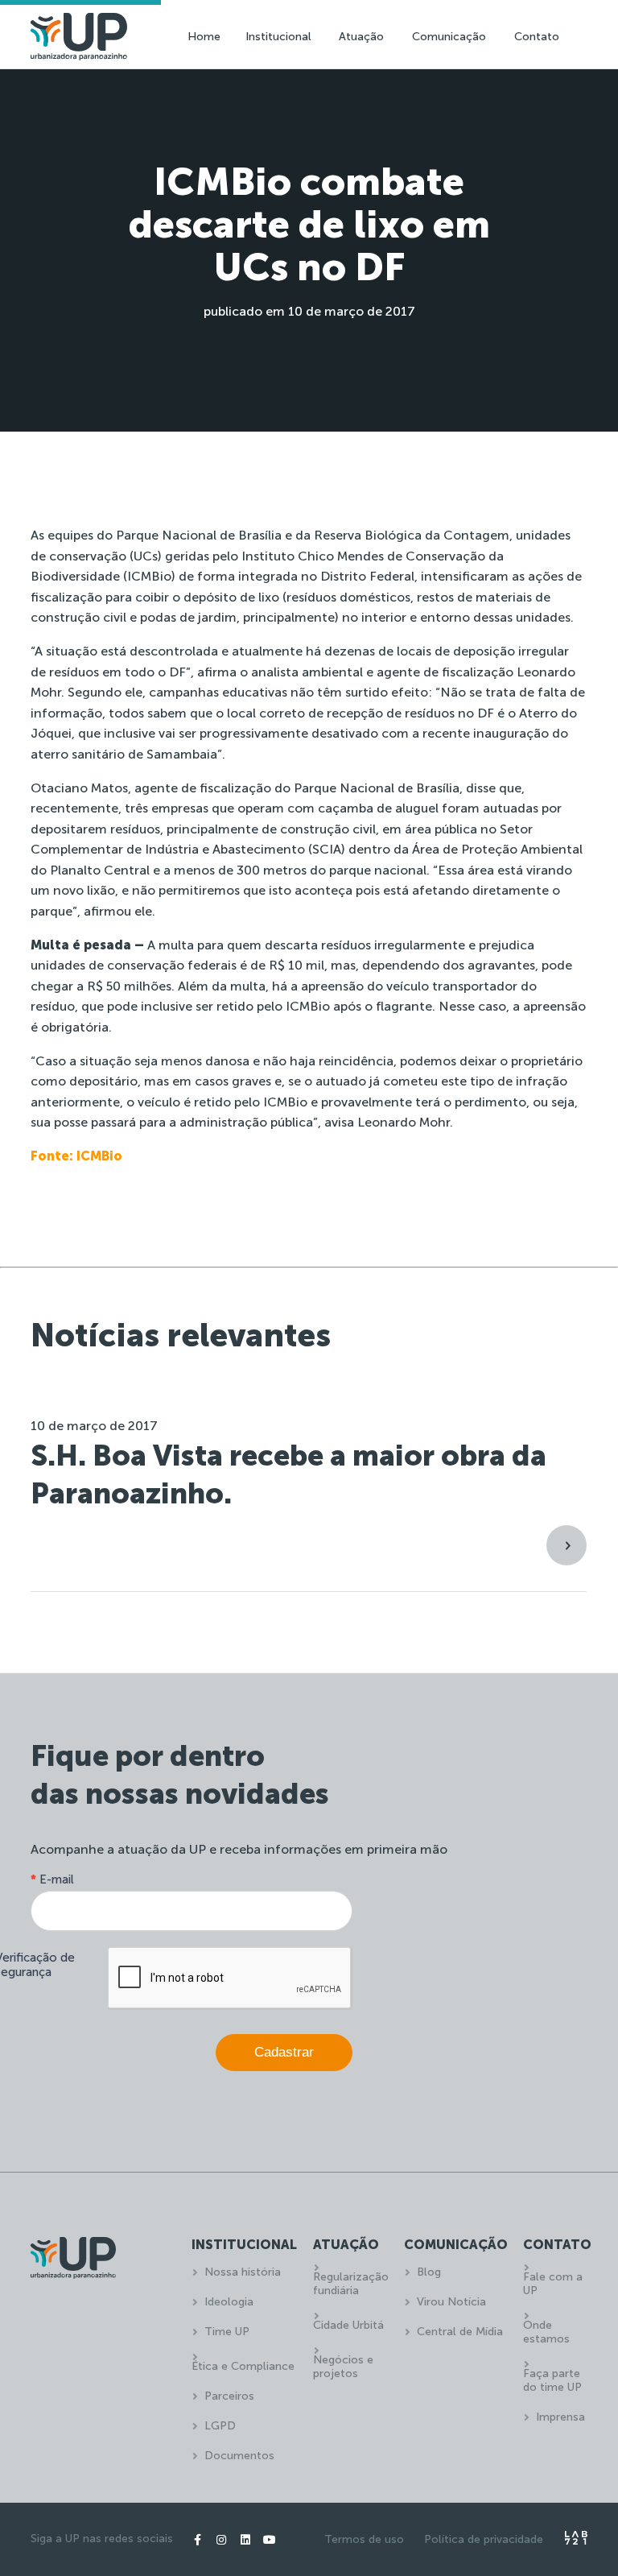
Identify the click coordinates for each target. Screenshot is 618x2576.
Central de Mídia (460, 2332)
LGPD (220, 2426)
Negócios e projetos (343, 2367)
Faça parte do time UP (552, 2380)
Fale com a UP (553, 2284)
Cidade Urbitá (348, 2325)
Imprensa (560, 2417)
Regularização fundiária (351, 2284)
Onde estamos (546, 2332)
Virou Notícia (451, 2302)
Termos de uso (364, 2539)
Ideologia (229, 2302)
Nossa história (243, 2272)
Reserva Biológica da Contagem (412, 535)
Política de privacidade (484, 2539)
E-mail (52, 1879)
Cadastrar (284, 2052)
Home (204, 37)
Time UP (227, 2332)
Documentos (239, 2456)
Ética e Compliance (243, 2366)
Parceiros (229, 2396)
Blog (429, 2272)
